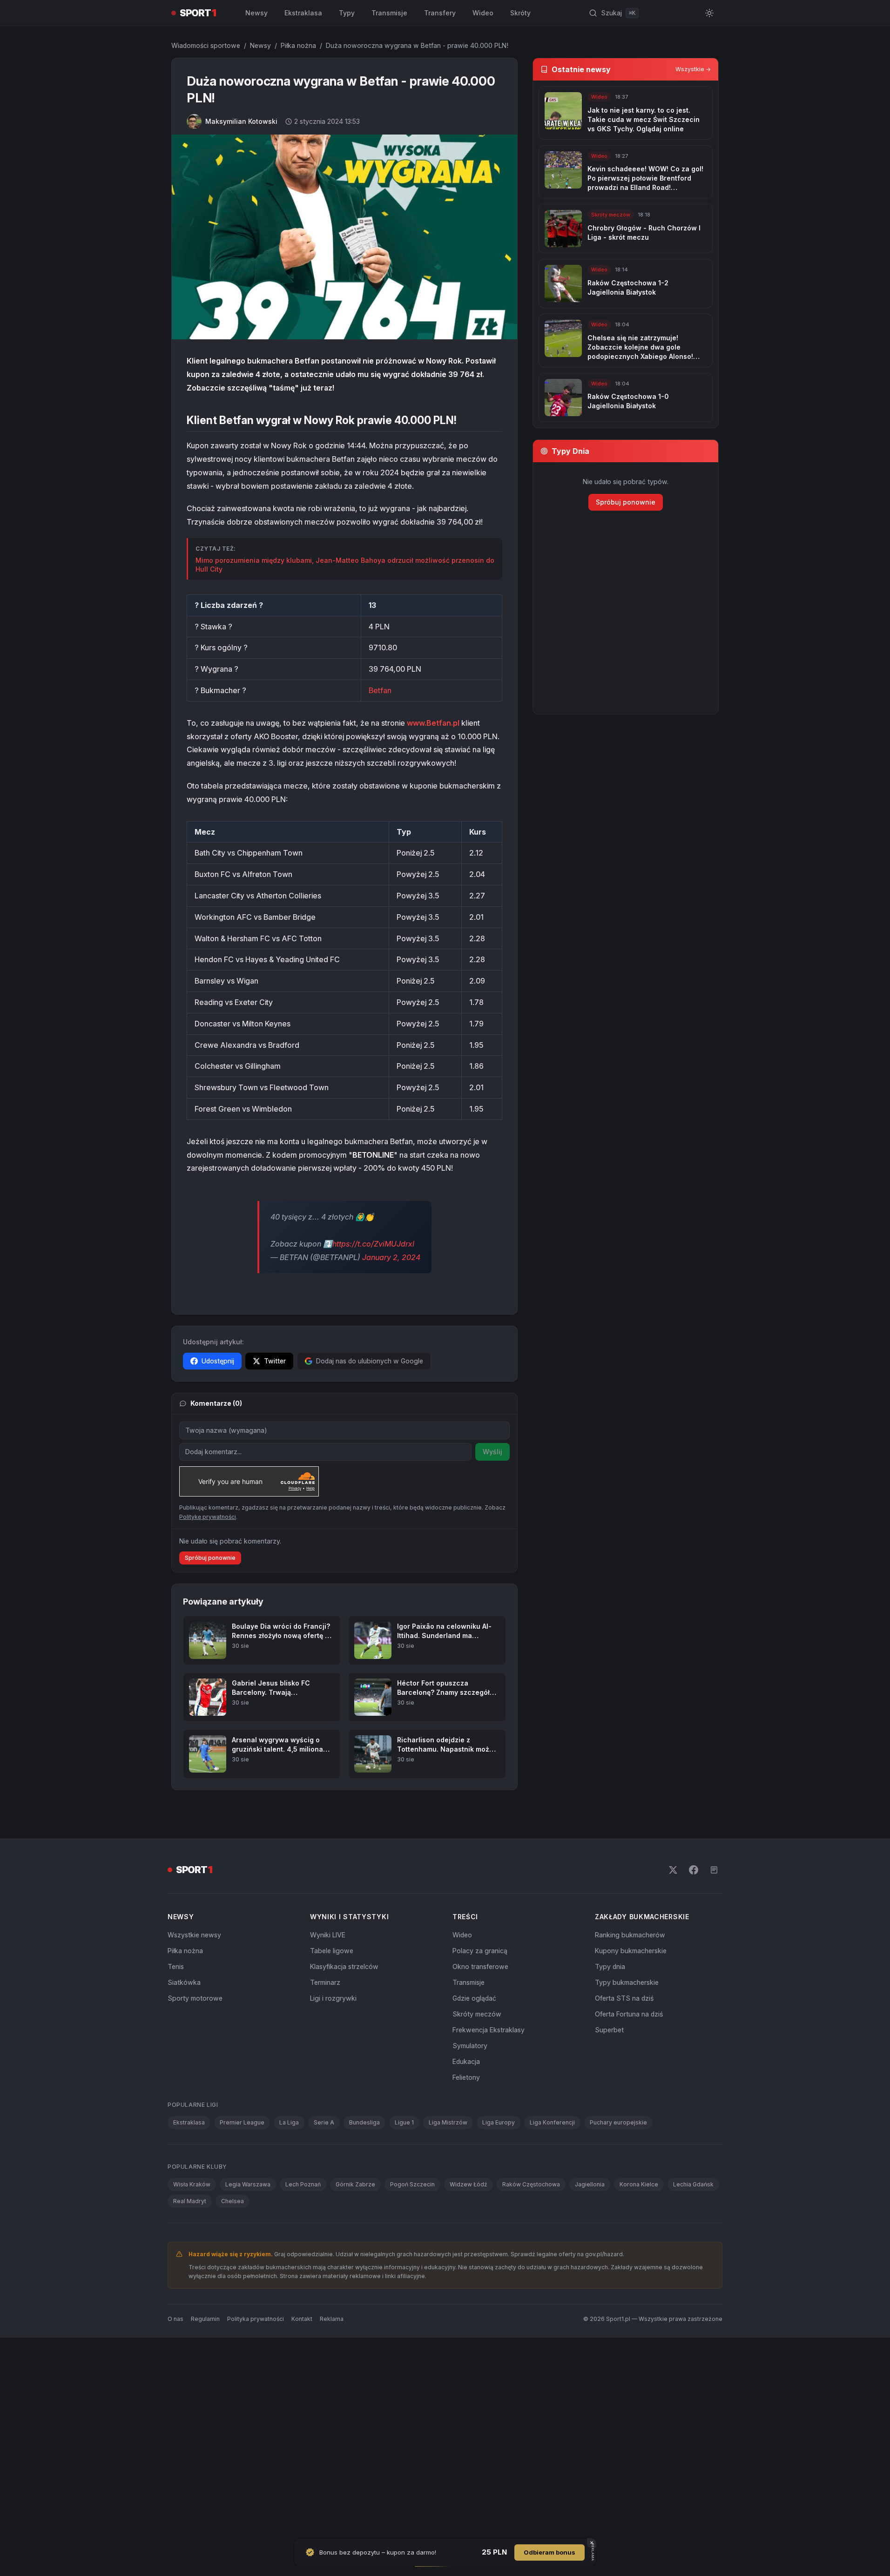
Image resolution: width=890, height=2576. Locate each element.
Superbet (609, 2030)
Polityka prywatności (256, 2319)
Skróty (520, 13)
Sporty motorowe (195, 1998)
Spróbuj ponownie (210, 1558)
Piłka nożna (298, 45)
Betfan (380, 690)
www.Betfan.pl (433, 723)
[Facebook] (694, 1870)
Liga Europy (499, 2122)
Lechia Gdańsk (693, 2184)
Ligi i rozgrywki (333, 1998)
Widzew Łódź (469, 2184)
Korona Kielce (639, 2184)
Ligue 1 (404, 2122)
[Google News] (714, 1870)
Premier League (242, 2122)
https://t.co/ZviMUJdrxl (373, 1244)
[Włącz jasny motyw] (709, 13)
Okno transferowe (480, 1966)
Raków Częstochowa (531, 2184)
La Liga (289, 2122)
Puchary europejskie (618, 2122)
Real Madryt (190, 2201)
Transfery (440, 13)
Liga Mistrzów (448, 2122)
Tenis (176, 1966)
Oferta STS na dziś (624, 1998)
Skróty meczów (477, 2014)
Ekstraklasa (303, 13)
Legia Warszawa (248, 2184)
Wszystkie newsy (194, 1935)
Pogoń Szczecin (412, 2184)
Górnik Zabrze (355, 2184)
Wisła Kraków (192, 2184)
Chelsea (233, 2201)
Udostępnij (218, 1361)
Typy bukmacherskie (627, 1982)
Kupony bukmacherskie (631, 1951)
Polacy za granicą (480, 1951)
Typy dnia (610, 1966)
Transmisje (389, 13)
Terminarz (325, 1982)
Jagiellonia (590, 2184)
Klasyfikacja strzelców (344, 1966)
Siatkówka (184, 1982)
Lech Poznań (303, 2184)
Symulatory (470, 2046)
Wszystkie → (693, 69)
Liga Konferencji (552, 2122)
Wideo (483, 13)
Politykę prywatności (208, 1517)
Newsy (256, 13)
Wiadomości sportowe (206, 45)
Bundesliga (364, 2122)
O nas (175, 2319)
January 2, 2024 (391, 1257)
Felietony (466, 2077)
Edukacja (466, 2061)
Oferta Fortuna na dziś (629, 2014)
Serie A (324, 2122)
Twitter (275, 1361)
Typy (347, 13)
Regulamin (205, 2319)
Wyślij (492, 1452)
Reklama (332, 2319)
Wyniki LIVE (328, 1935)
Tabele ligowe (332, 1951)
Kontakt (302, 2319)
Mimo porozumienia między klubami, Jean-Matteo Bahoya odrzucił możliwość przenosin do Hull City (345, 565)
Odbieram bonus (550, 2552)
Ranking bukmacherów (630, 1935)
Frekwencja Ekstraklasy (489, 2030)
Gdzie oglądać (474, 1998)
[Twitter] (673, 1870)
